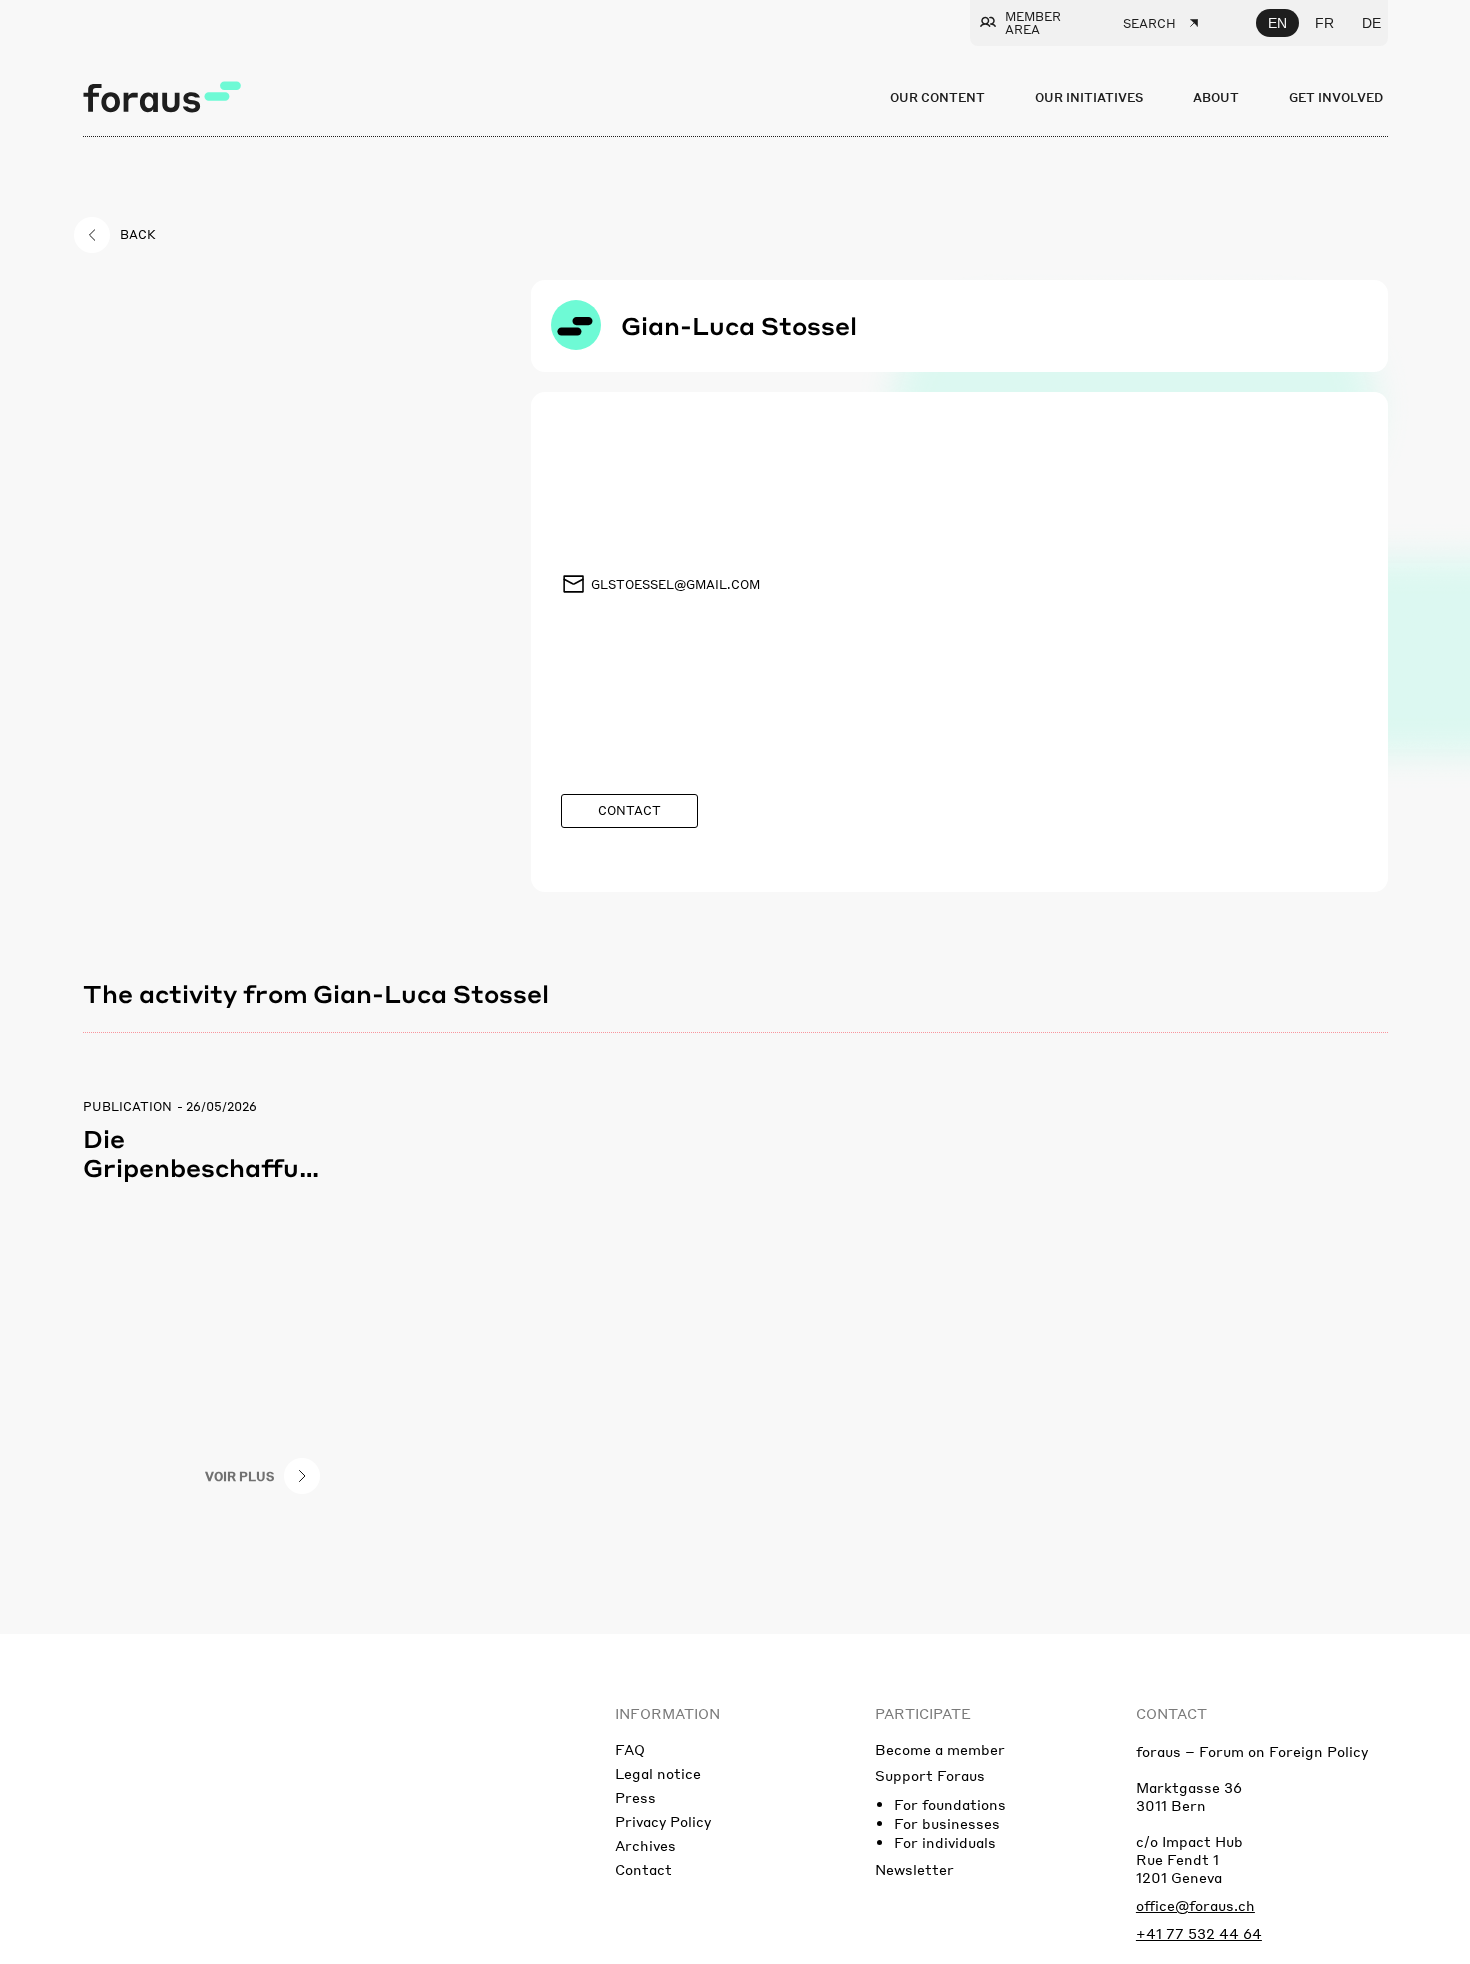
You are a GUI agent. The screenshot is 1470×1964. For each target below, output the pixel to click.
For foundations (950, 1804)
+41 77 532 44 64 (1199, 1933)
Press (635, 1797)
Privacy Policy (663, 1821)
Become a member (940, 1749)
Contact (643, 1869)
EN (1277, 23)
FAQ (630, 1749)
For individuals (945, 1842)
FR (1324, 23)
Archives (645, 1845)
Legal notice (658, 1773)
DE (1371, 23)
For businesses (947, 1823)
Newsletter (914, 1869)
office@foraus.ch (1195, 1905)
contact (1171, 1713)
